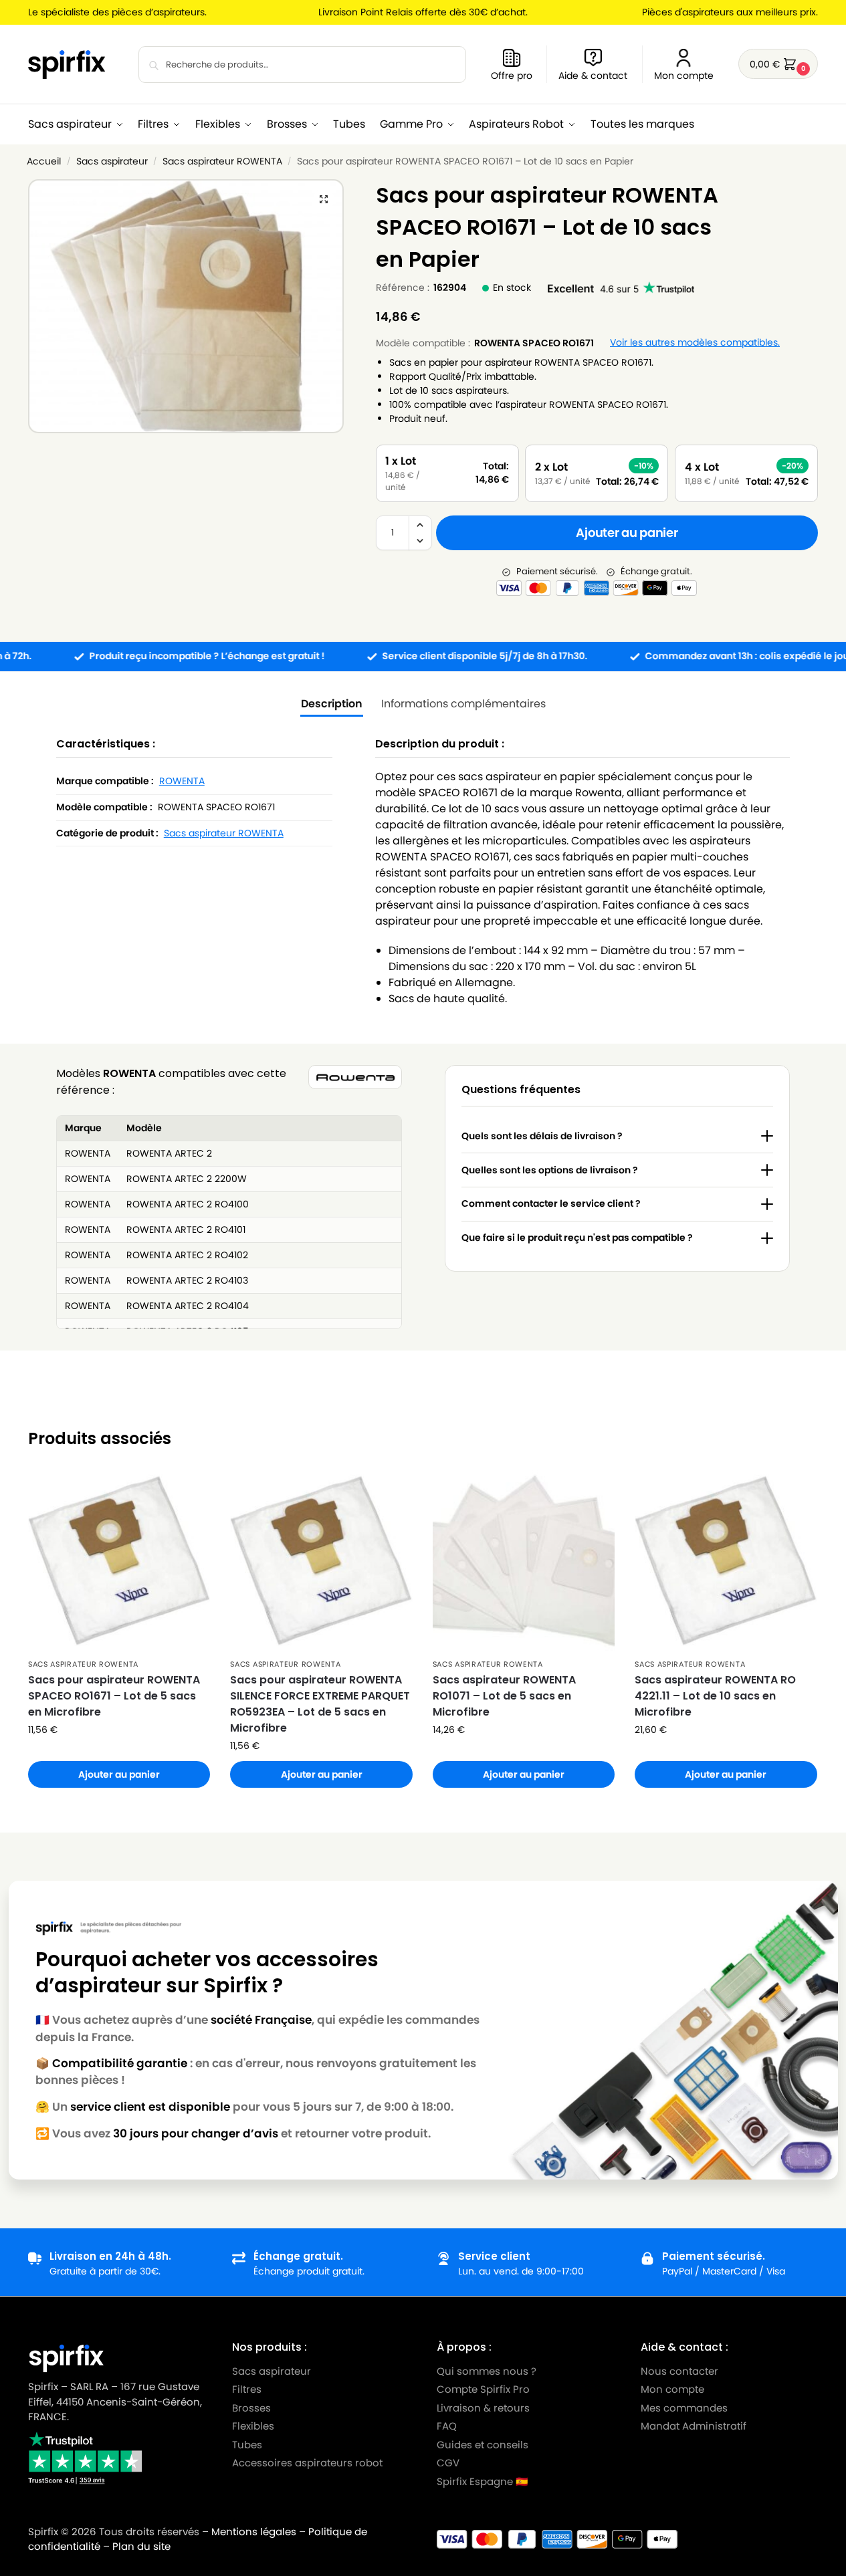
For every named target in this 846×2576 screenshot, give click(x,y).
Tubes (247, 2444)
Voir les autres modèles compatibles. (695, 343)
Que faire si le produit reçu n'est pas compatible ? (577, 1238)
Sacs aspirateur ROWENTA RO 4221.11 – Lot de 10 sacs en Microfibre (715, 1696)
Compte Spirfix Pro (483, 2389)
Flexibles (253, 2426)
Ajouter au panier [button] (119, 1774)
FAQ (447, 2426)
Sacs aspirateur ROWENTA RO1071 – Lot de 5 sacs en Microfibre (504, 1696)
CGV (448, 2463)
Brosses (251, 2407)
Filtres (247, 2389)
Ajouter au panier (627, 533)
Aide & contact (593, 76)
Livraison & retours (483, 2407)
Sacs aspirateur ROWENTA (222, 161)
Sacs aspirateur (112, 161)
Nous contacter (679, 2370)
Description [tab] (332, 704)
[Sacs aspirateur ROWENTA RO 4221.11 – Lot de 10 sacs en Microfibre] (726, 1560)
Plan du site (141, 2546)
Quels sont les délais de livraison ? (542, 1136)
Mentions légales (254, 2532)
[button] (778, 64)
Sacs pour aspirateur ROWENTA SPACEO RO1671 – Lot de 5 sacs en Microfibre (114, 1696)
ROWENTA (182, 781)
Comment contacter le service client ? (551, 1203)
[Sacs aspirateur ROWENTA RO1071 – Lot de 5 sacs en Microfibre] (524, 1560)
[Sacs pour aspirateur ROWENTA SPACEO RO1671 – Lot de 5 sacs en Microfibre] (119, 1560)
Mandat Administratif (694, 2426)
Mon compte (684, 76)
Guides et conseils (483, 2444)
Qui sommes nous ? (487, 2370)
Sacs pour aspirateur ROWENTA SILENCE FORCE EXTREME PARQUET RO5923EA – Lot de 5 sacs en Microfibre (320, 1704)
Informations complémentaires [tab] (463, 704)
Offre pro (512, 76)
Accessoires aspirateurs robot (307, 2463)
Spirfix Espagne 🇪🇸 (483, 2481)
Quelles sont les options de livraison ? (550, 1170)
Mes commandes (685, 2407)
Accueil (44, 161)
